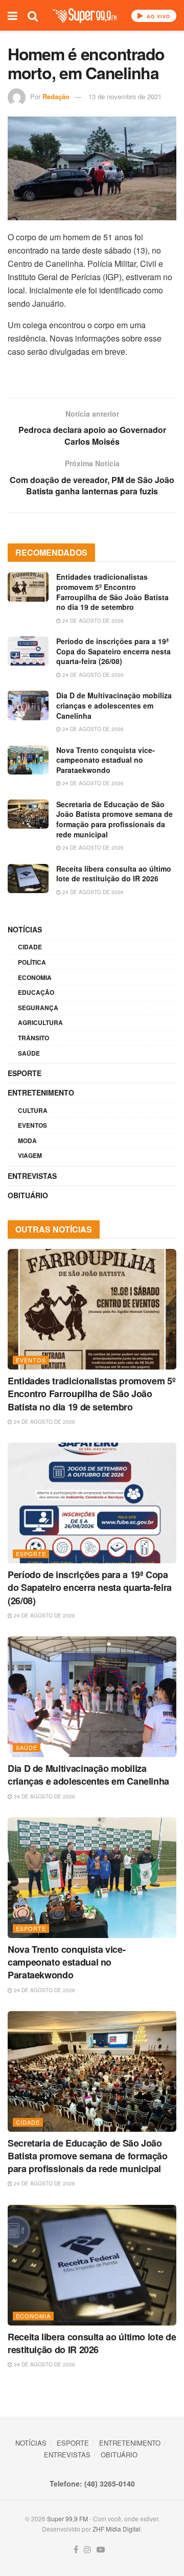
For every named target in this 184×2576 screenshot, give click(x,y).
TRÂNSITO (33, 1038)
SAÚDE (29, 1053)
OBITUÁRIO (28, 1195)
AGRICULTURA (40, 1022)
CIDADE (30, 947)
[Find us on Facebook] (76, 2550)
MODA (27, 1141)
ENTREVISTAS (32, 1176)
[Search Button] (33, 15)
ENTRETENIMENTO (41, 1092)
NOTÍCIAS (25, 929)
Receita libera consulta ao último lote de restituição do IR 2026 (114, 874)
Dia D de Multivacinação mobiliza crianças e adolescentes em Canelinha (114, 705)
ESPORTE (25, 1073)
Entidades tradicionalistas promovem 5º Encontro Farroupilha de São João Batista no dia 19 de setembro (112, 592)
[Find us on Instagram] (87, 2550)
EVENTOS (32, 1125)
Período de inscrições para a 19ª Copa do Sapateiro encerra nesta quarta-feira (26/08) (113, 651)
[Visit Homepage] (85, 16)
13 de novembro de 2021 (125, 96)
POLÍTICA (32, 962)
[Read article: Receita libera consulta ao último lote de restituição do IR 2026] (28, 879)
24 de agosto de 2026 (92, 621)
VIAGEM (30, 1155)
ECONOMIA (35, 977)
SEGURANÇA (38, 1008)
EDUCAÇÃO (36, 992)
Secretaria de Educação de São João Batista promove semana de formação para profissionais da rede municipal (114, 819)
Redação (56, 96)
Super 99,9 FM (67, 2518)
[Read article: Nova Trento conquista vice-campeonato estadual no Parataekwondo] (28, 760)
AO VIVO (157, 17)
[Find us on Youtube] (101, 2550)
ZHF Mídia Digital (117, 2529)
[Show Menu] (13, 15)
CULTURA (33, 1110)
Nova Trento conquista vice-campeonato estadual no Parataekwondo (106, 760)
